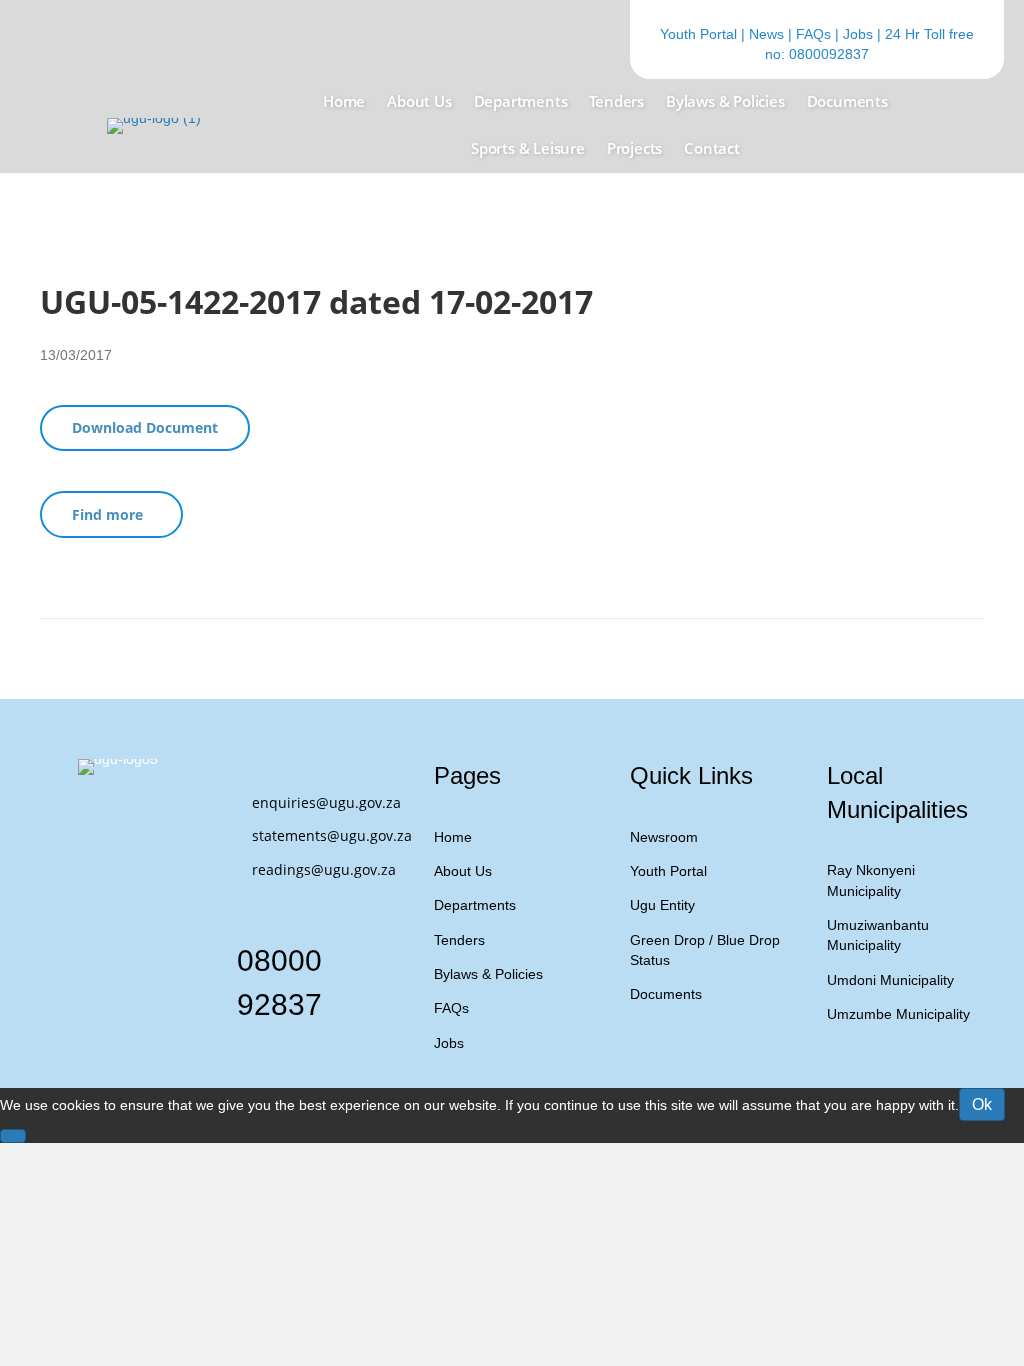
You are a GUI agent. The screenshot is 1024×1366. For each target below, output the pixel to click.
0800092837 (829, 54)
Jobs (858, 34)
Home (453, 837)
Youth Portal (698, 34)
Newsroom (664, 837)
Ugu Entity (662, 905)
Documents (666, 994)
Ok (982, 1104)
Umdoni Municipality (890, 980)
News (766, 34)
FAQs (813, 34)
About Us (463, 871)
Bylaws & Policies (488, 974)
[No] (13, 1136)
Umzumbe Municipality (898, 1014)
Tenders (459, 940)
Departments (475, 905)
